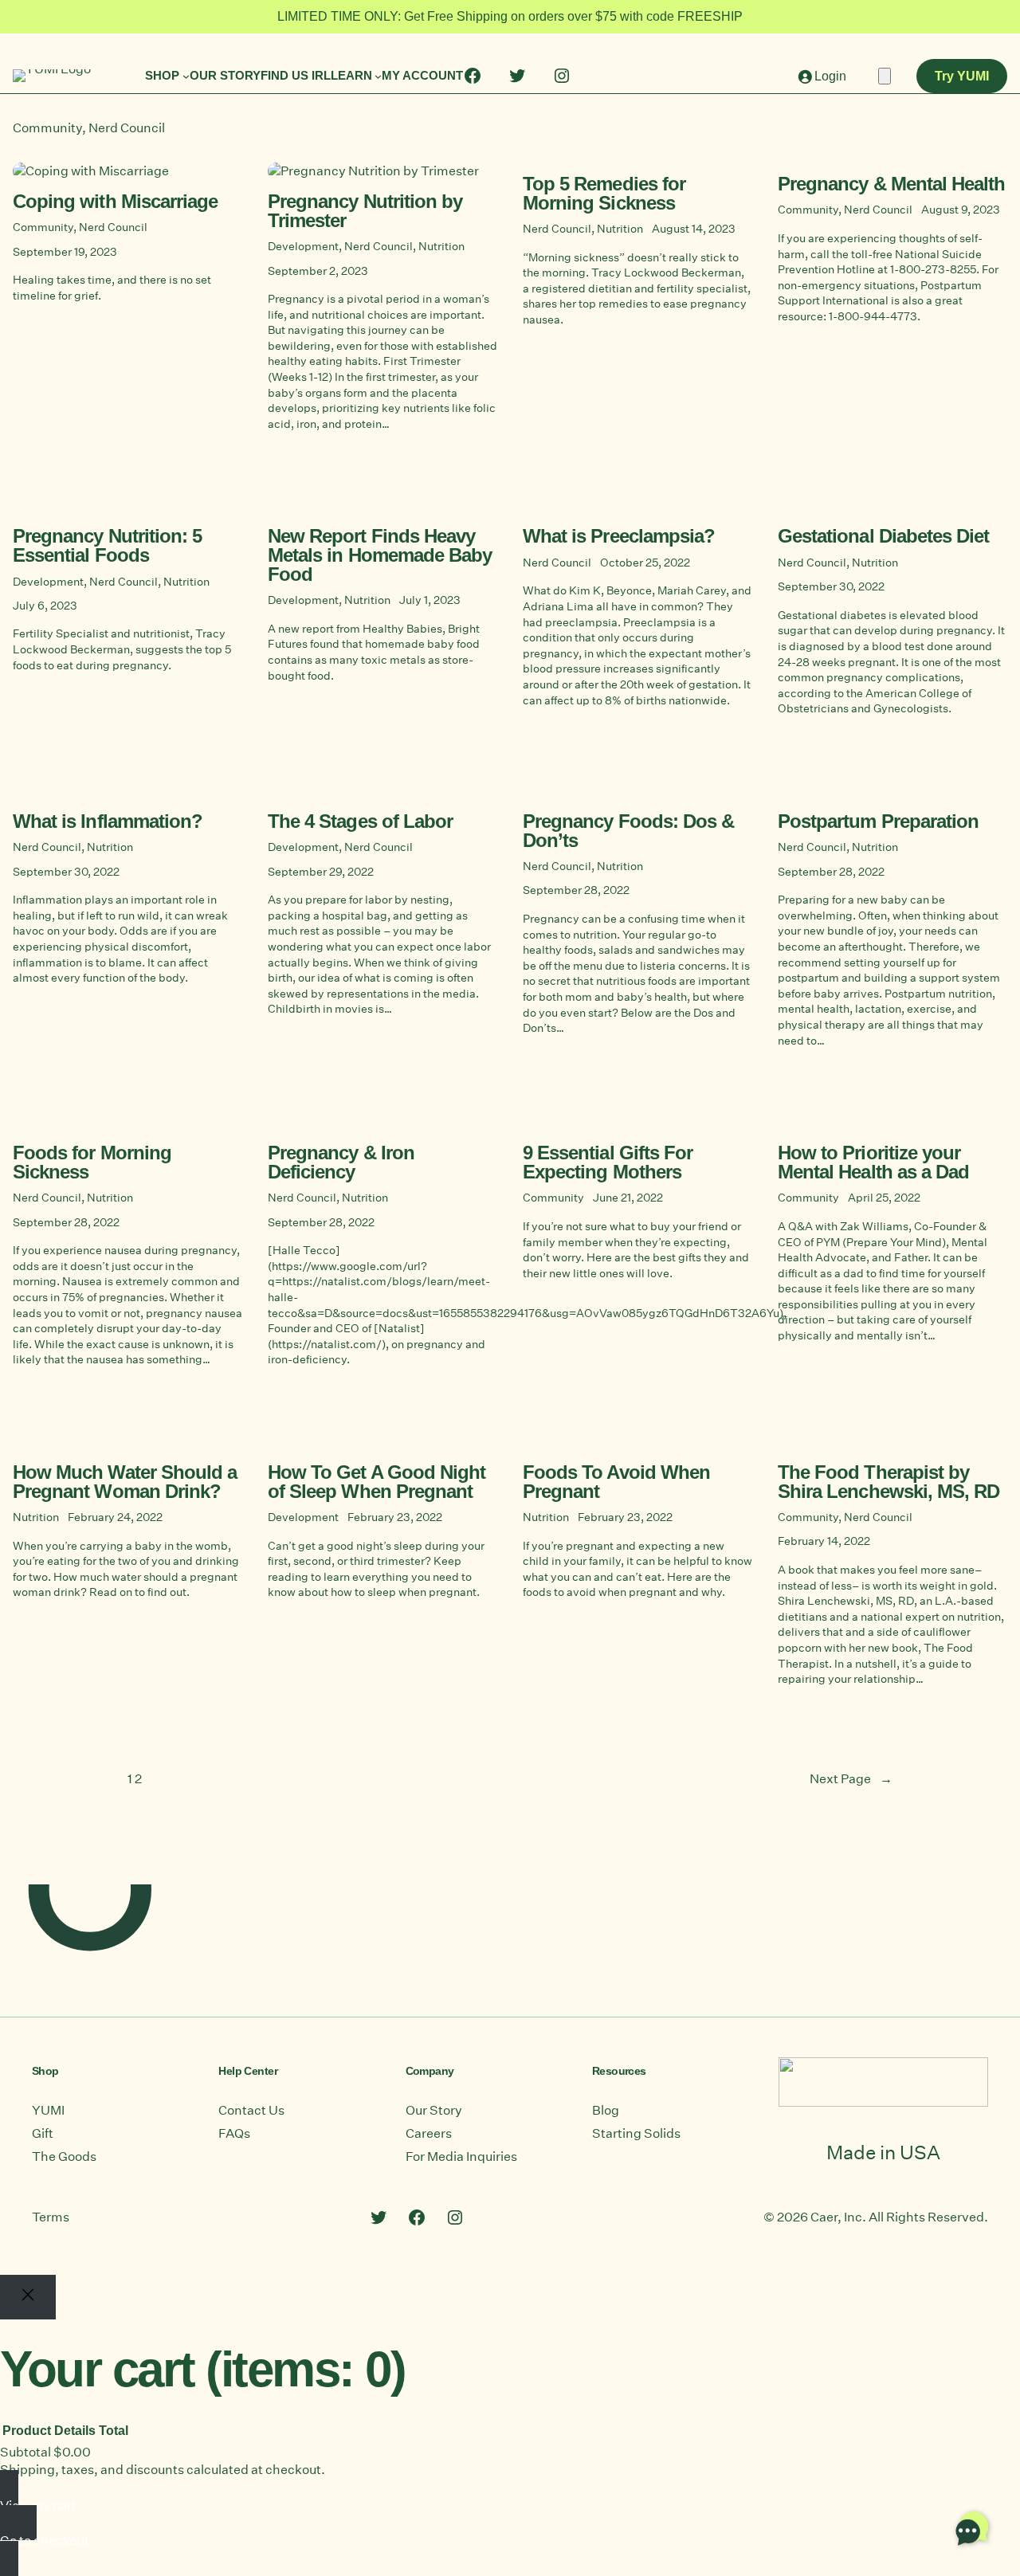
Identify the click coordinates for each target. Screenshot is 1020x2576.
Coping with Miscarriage (115, 202)
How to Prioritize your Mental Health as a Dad (873, 1163)
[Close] (28, 2297)
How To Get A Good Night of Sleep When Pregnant (377, 1482)
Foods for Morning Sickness (92, 1163)
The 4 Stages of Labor (360, 822)
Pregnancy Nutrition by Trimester (365, 212)
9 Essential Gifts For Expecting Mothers (608, 1163)
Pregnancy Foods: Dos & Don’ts (628, 831)
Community (47, 128)
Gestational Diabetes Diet (883, 537)
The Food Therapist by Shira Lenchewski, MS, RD (889, 1482)
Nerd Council (127, 128)
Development (303, 246)
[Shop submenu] (186, 76)
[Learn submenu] (378, 76)
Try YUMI (962, 76)
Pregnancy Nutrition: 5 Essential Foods (107, 546)
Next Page (851, 1779)
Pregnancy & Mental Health (891, 185)
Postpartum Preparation (878, 822)
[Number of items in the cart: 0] (885, 76)
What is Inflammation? (108, 822)
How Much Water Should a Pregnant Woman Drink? (125, 1482)
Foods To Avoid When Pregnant (616, 1482)
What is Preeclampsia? (619, 537)
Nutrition (441, 246)
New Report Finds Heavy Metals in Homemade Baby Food (380, 556)
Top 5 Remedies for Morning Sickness (604, 194)
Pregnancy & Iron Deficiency (341, 1163)
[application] (972, 2528)
